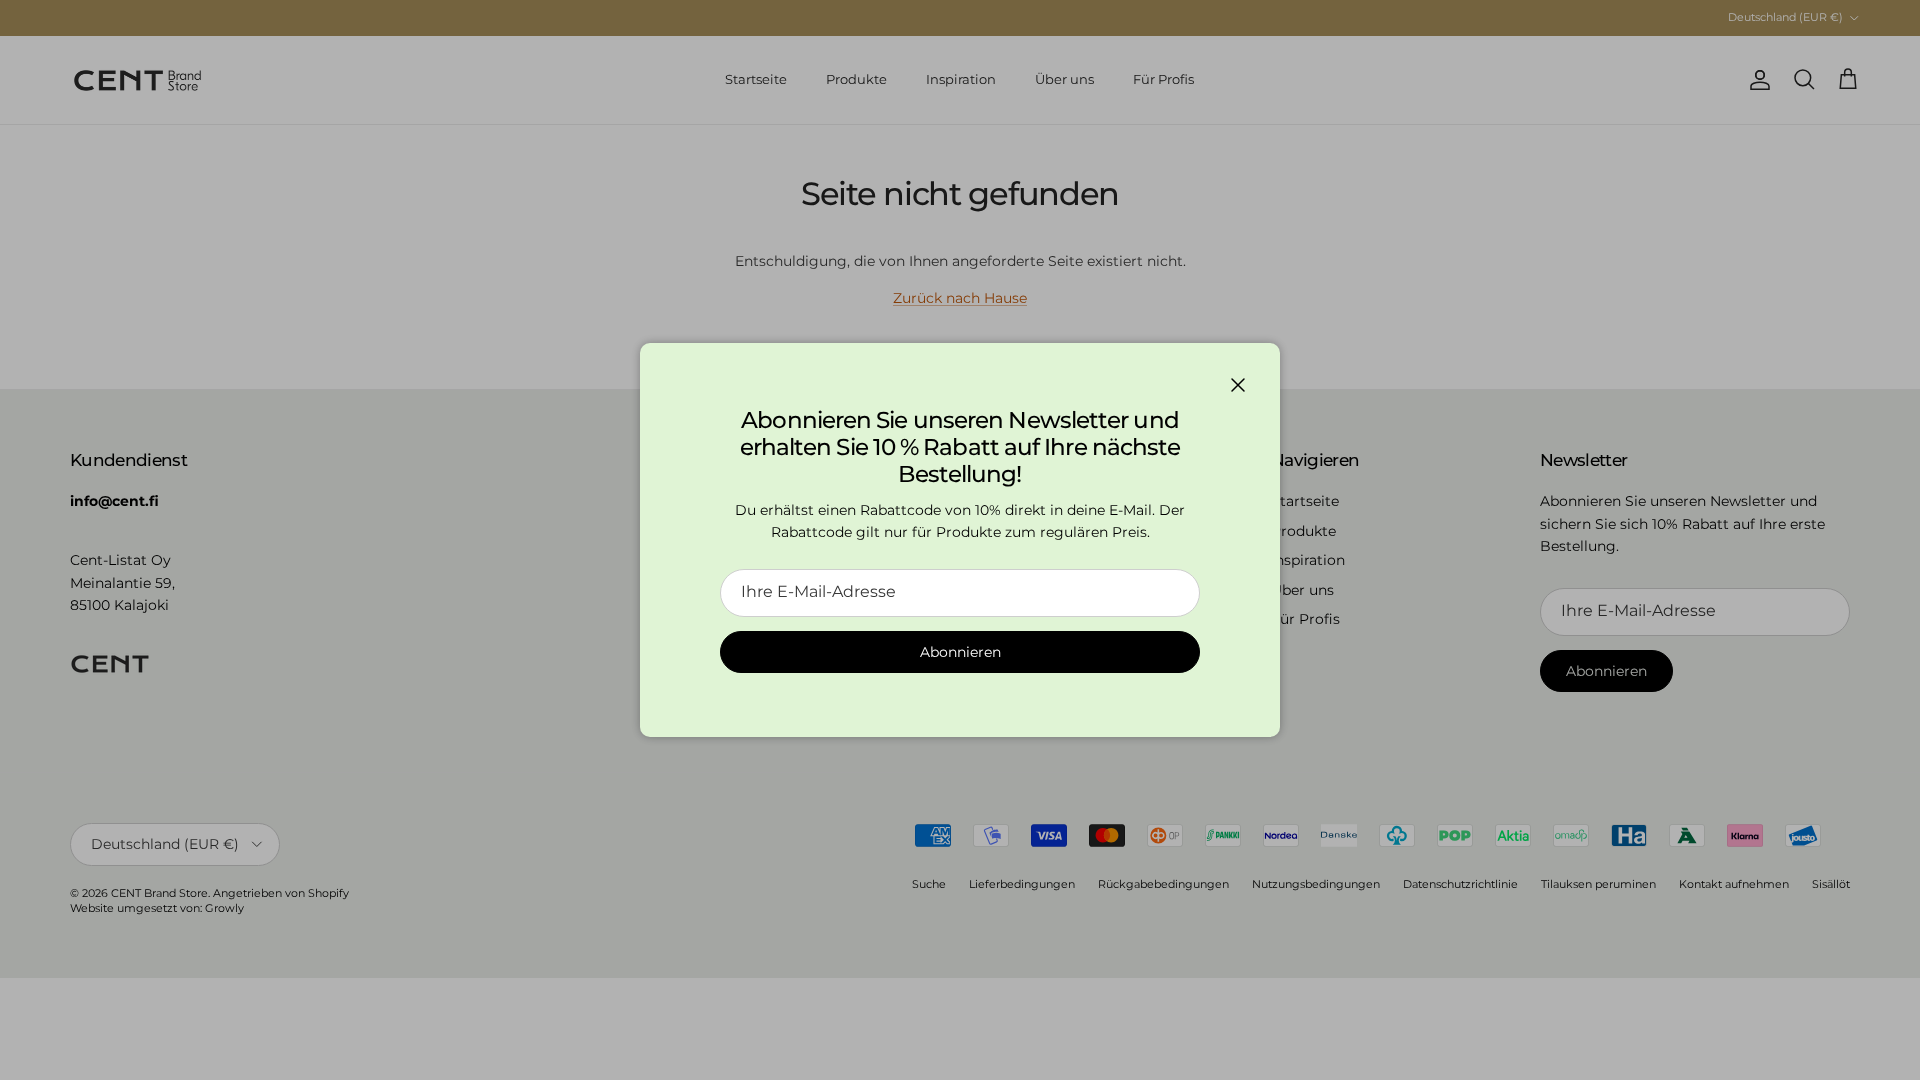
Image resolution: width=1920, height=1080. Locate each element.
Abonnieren (960, 652)
